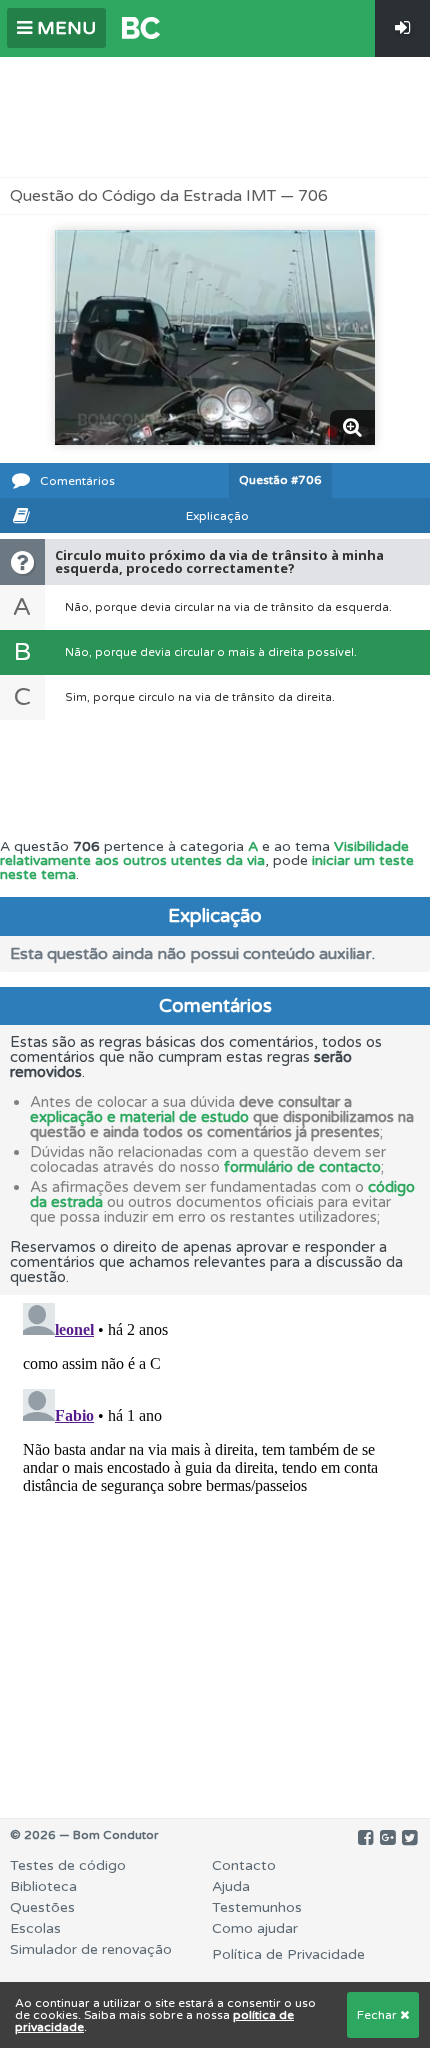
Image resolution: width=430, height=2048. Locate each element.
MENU (64, 28)
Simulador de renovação (91, 1949)
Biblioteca (43, 1886)
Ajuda (231, 1886)
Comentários (77, 481)
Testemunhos (257, 1907)
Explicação (217, 516)
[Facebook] (365, 1838)
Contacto (244, 1865)
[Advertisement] (215, 117)
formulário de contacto (302, 1167)
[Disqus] (215, 1545)
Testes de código (68, 1865)
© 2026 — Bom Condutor (84, 1835)
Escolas (35, 1928)
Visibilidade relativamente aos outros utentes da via (204, 853)
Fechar (378, 2015)
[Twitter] (409, 1838)
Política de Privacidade (288, 1954)
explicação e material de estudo (139, 1117)
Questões (42, 1907)
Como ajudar (255, 1928)
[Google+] (387, 1838)
